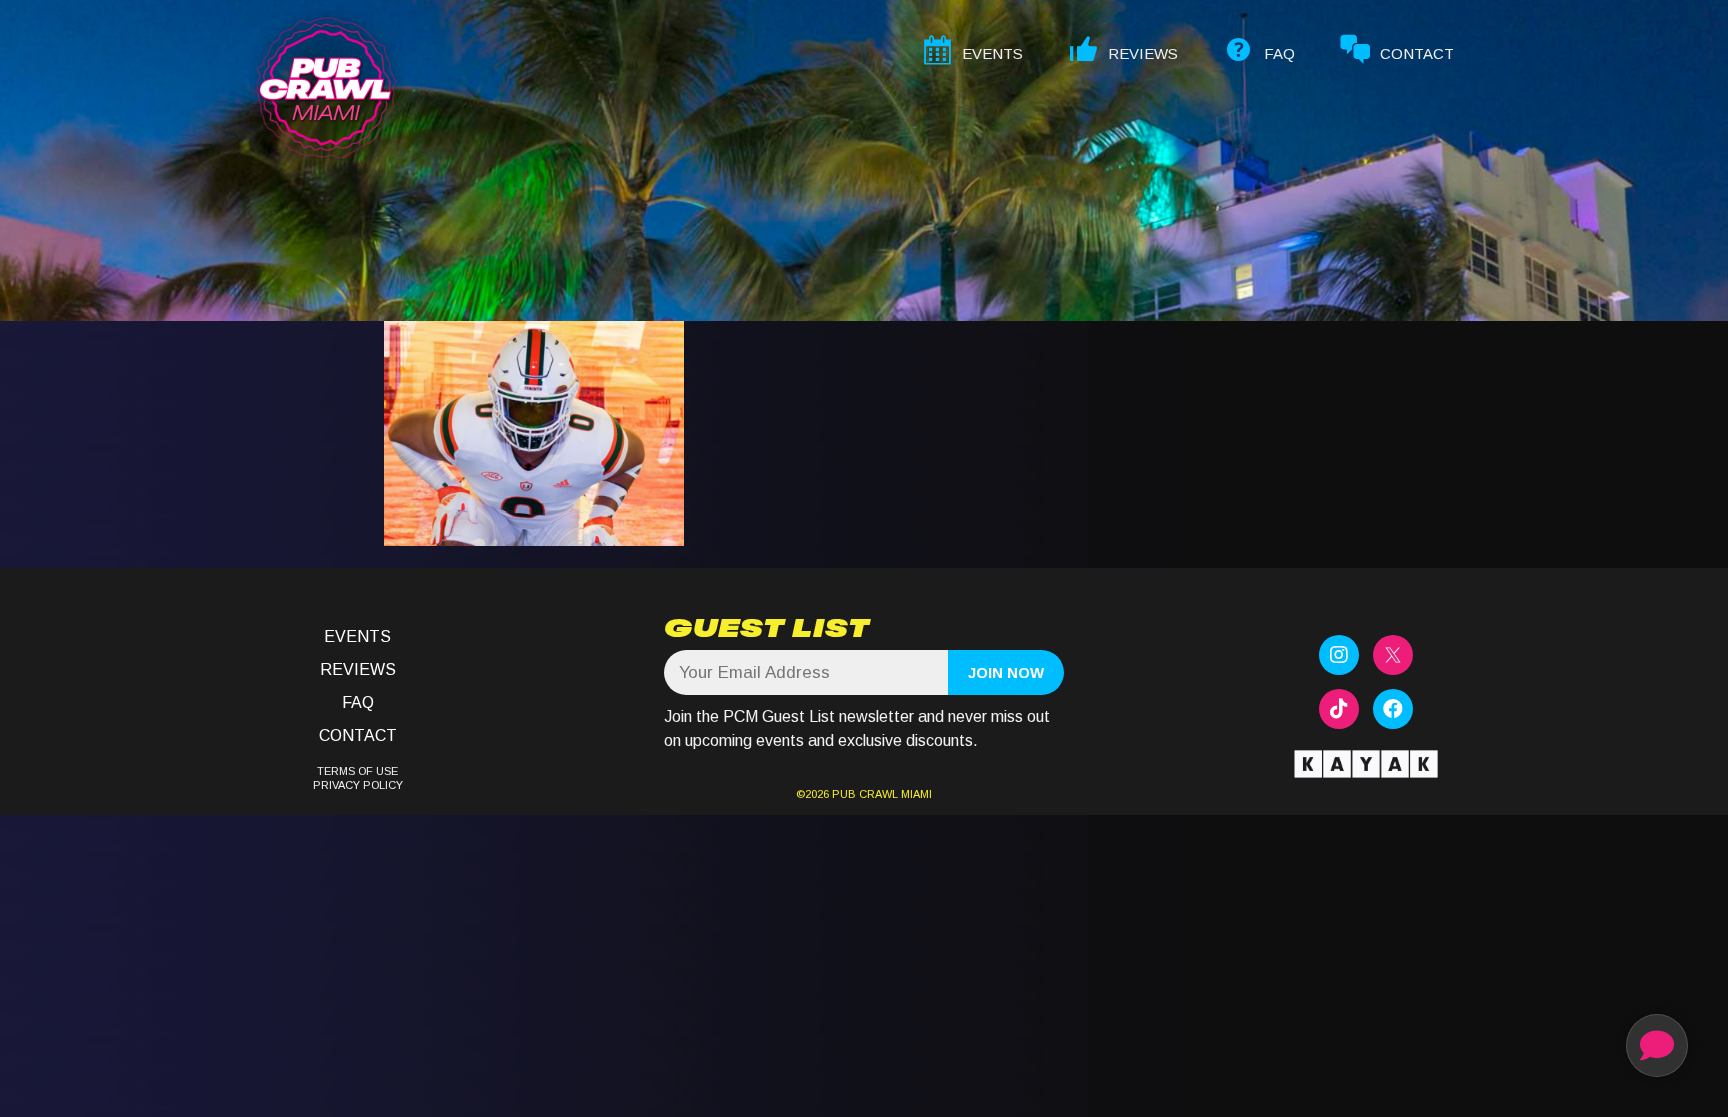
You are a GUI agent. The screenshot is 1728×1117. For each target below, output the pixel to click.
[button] (1657, 1045)
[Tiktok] (1339, 709)
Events (357, 636)
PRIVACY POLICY (358, 785)
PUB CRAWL (865, 794)
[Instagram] (1339, 655)
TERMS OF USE (357, 771)
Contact (358, 735)
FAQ (358, 702)
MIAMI (915, 794)
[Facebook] (1393, 709)
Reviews (358, 669)
